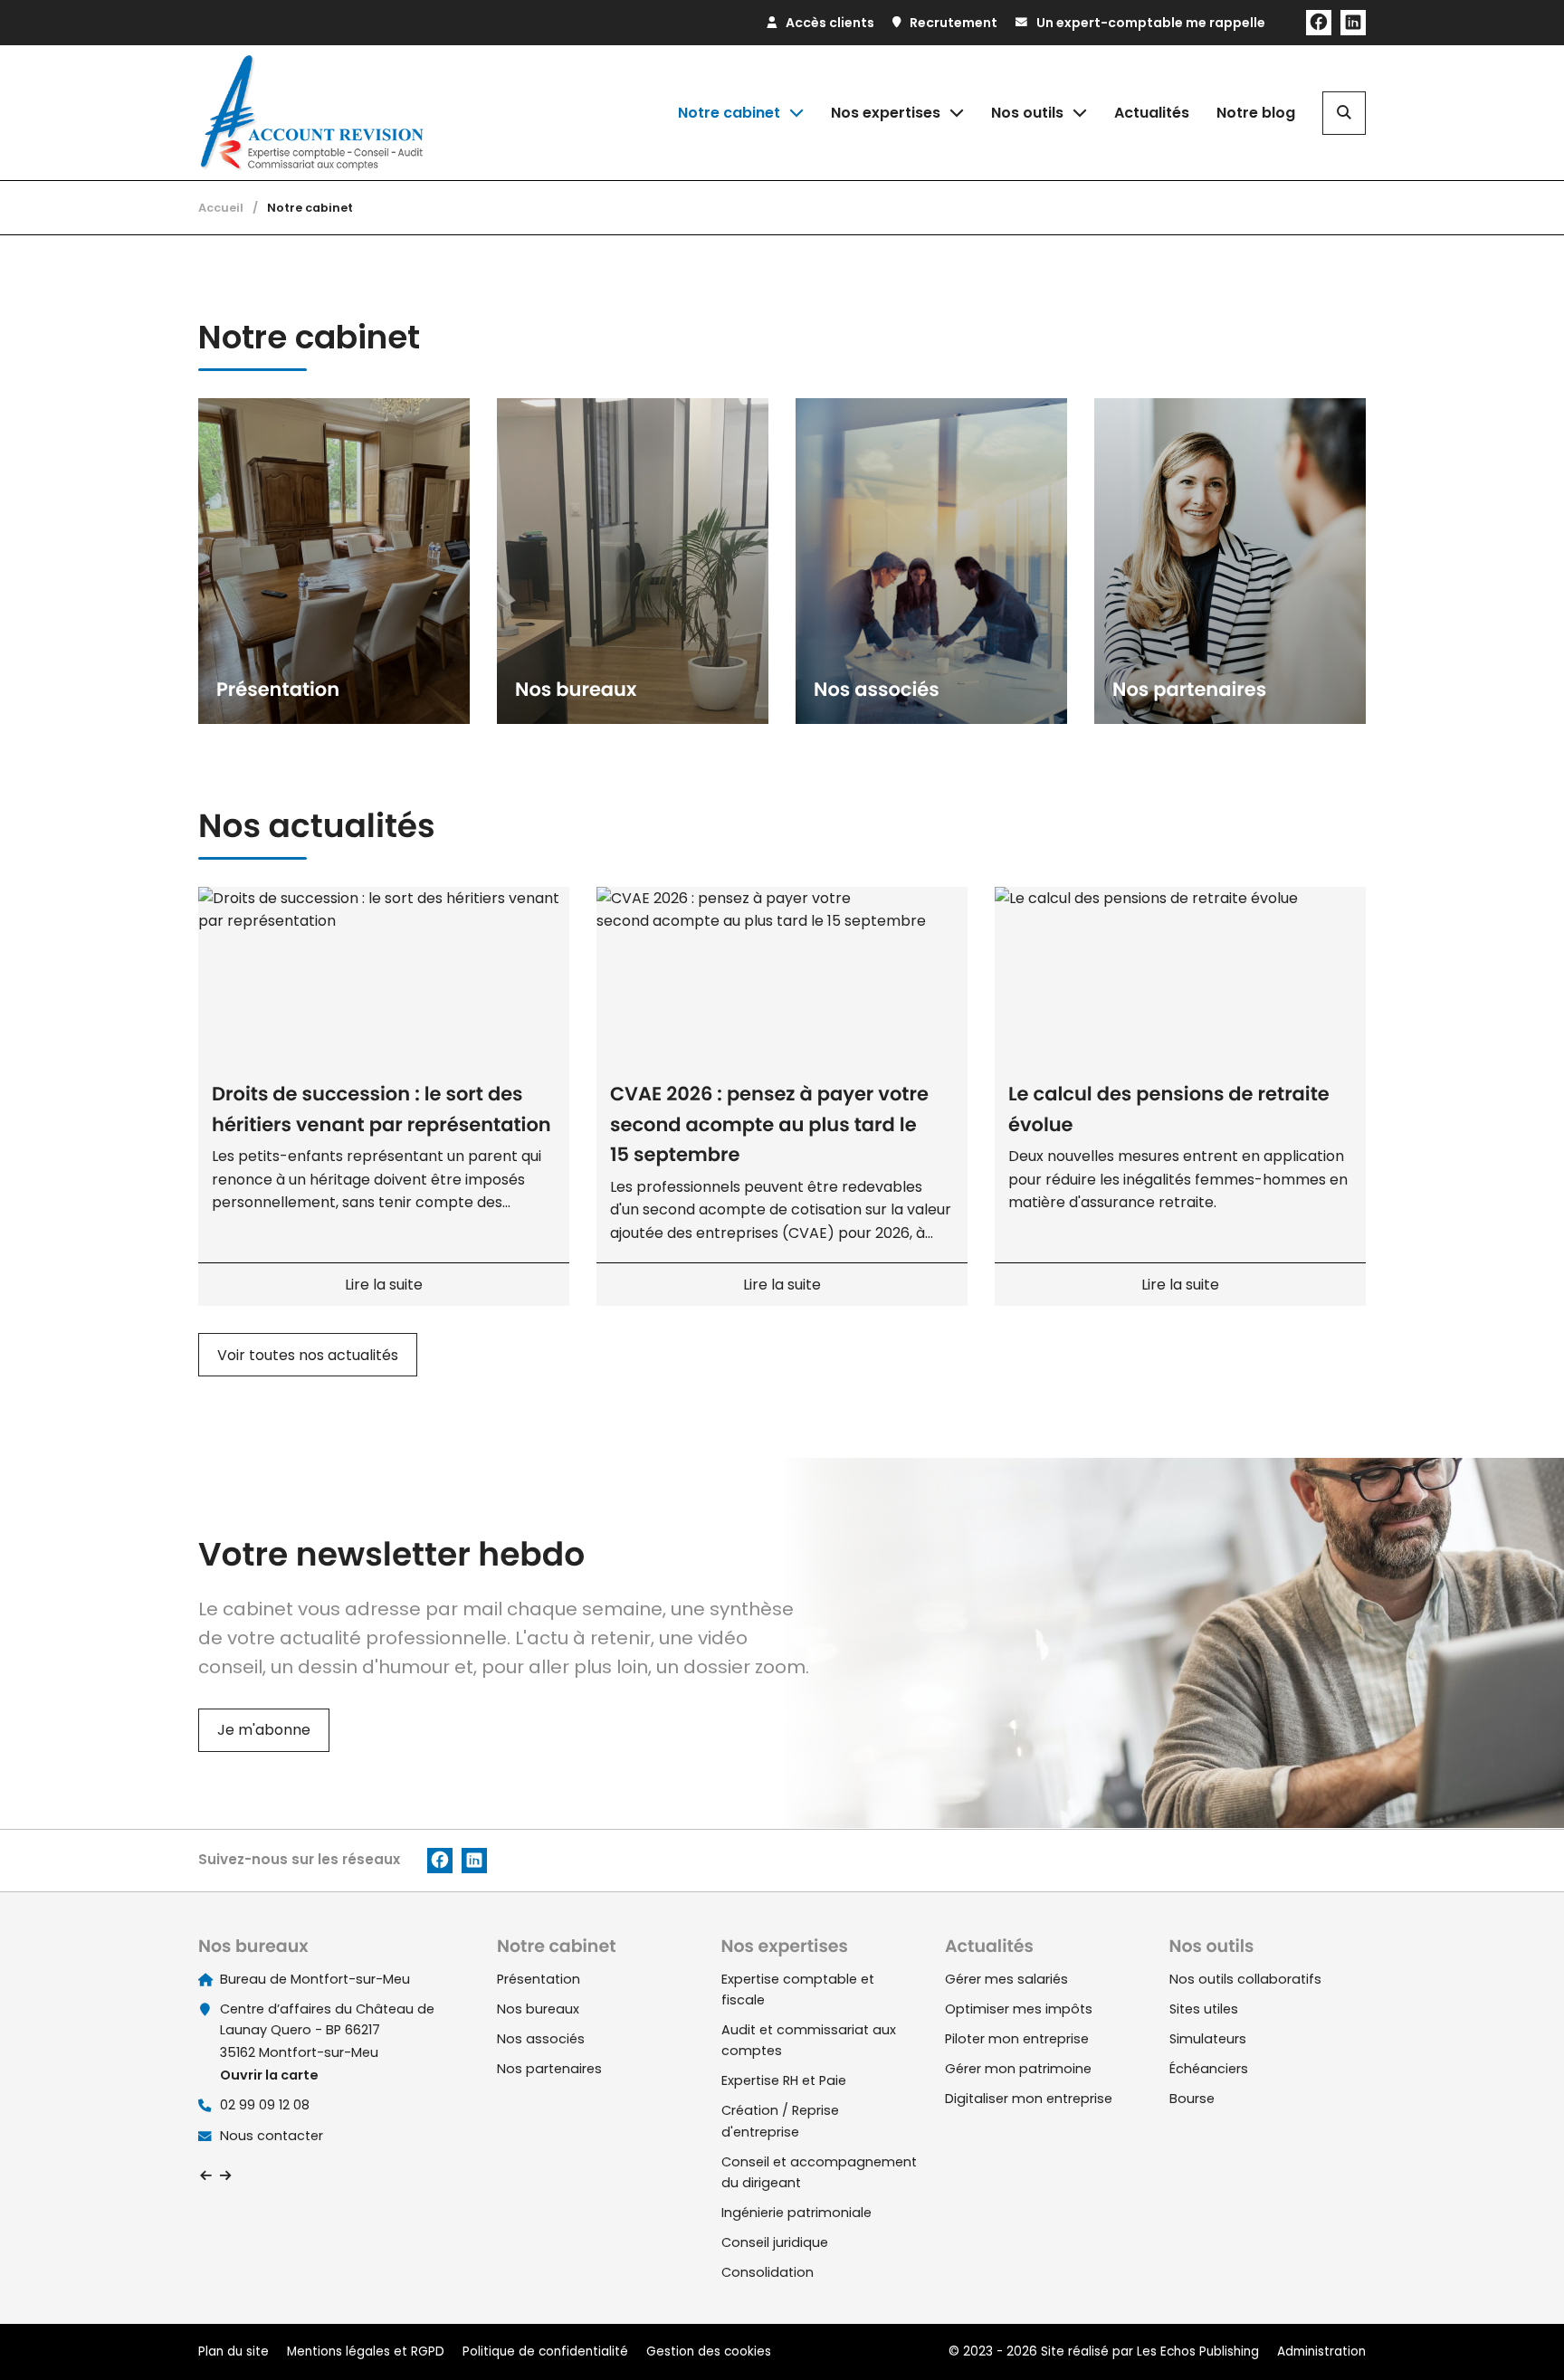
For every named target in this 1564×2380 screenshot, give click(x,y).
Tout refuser (290, 2333)
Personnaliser (467, 2333)
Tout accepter (114, 2333)
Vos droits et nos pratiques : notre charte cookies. (169, 2268)
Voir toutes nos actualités (308, 1355)
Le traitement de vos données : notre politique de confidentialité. (211, 2285)
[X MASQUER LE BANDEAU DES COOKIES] (565, 2136)
